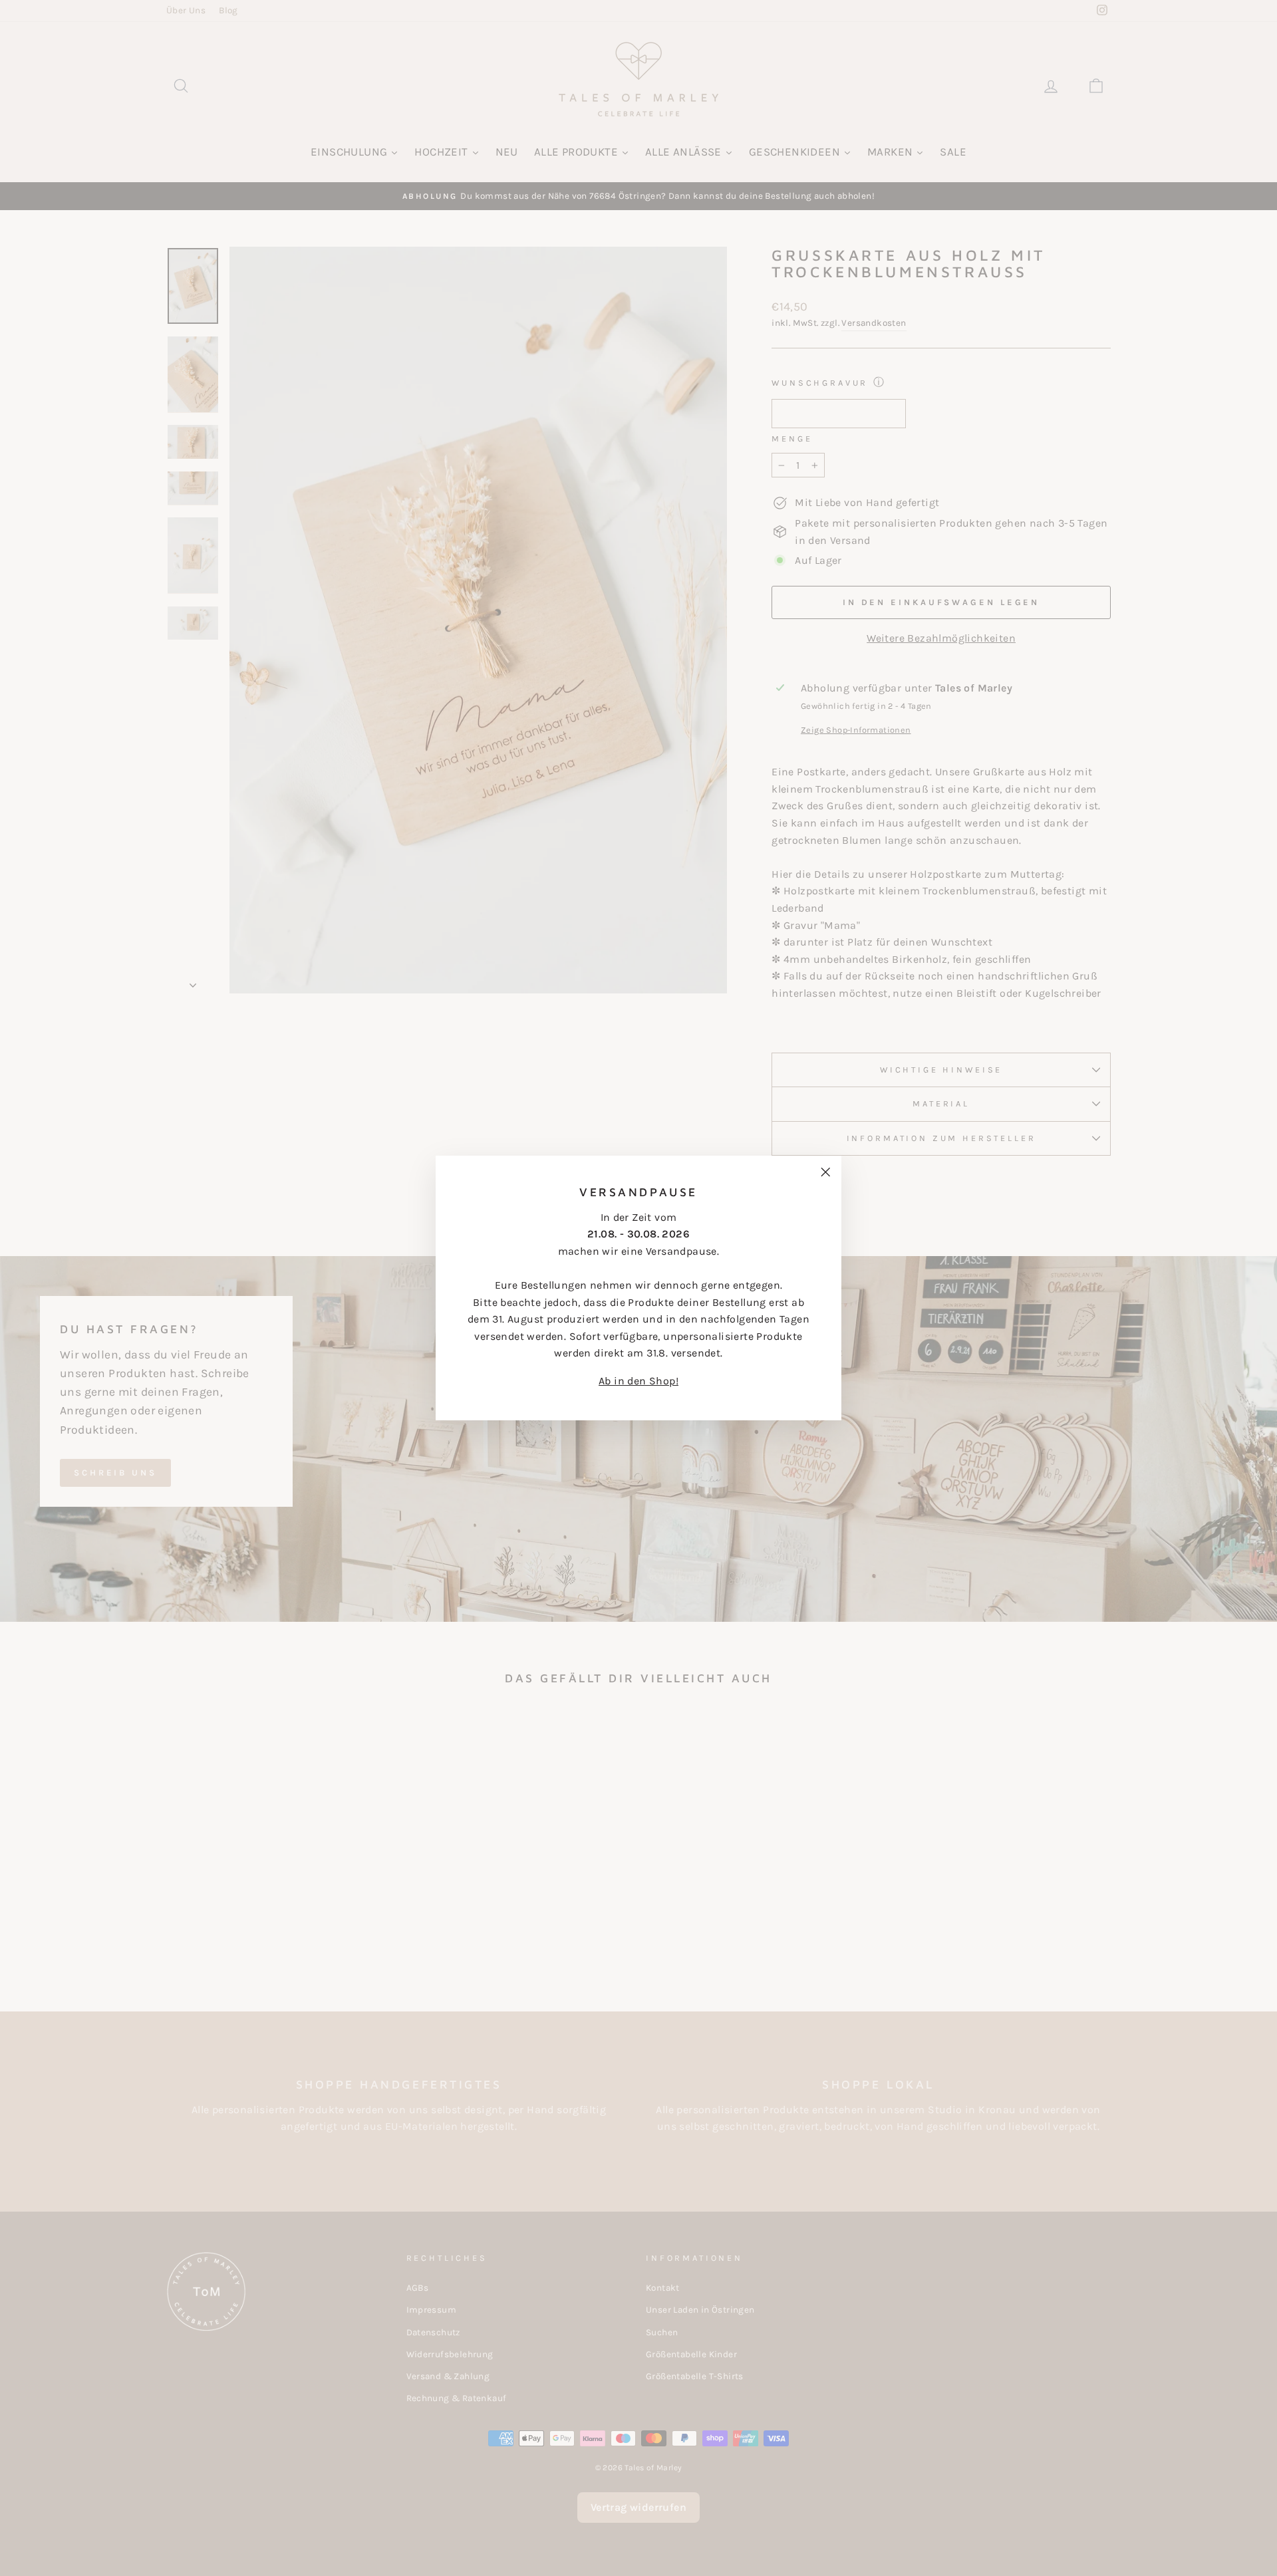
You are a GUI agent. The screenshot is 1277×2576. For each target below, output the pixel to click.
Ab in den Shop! (638, 1381)
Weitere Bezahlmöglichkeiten (941, 638)
